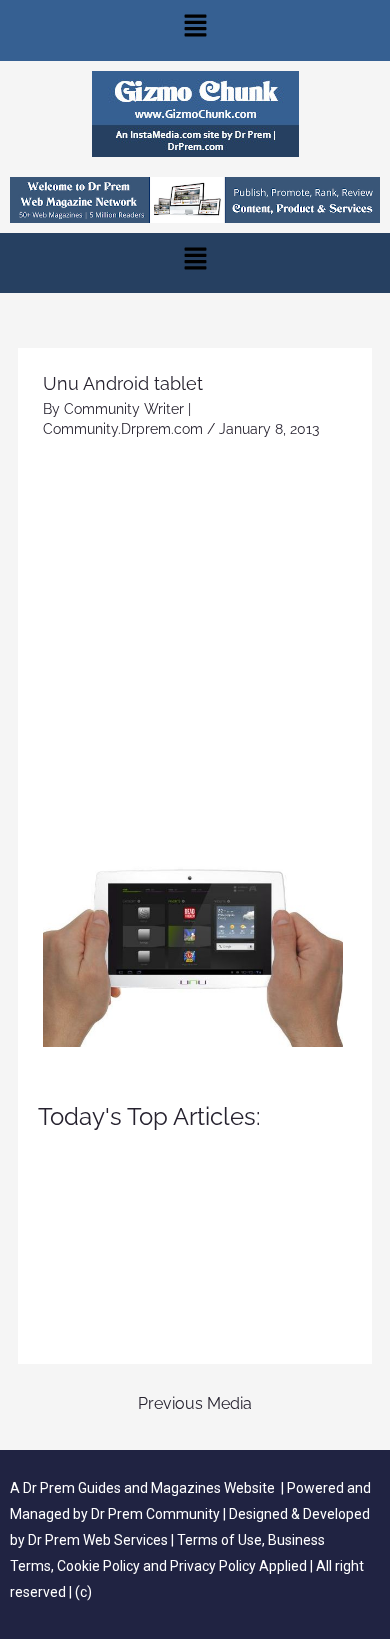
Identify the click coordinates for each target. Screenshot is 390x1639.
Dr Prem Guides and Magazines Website (149, 1488)
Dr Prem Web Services (98, 1540)
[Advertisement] (195, 648)
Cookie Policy (100, 1566)
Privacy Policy (213, 1566)
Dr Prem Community (155, 1514)
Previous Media (195, 1403)
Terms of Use (219, 1540)
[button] (195, 30)
